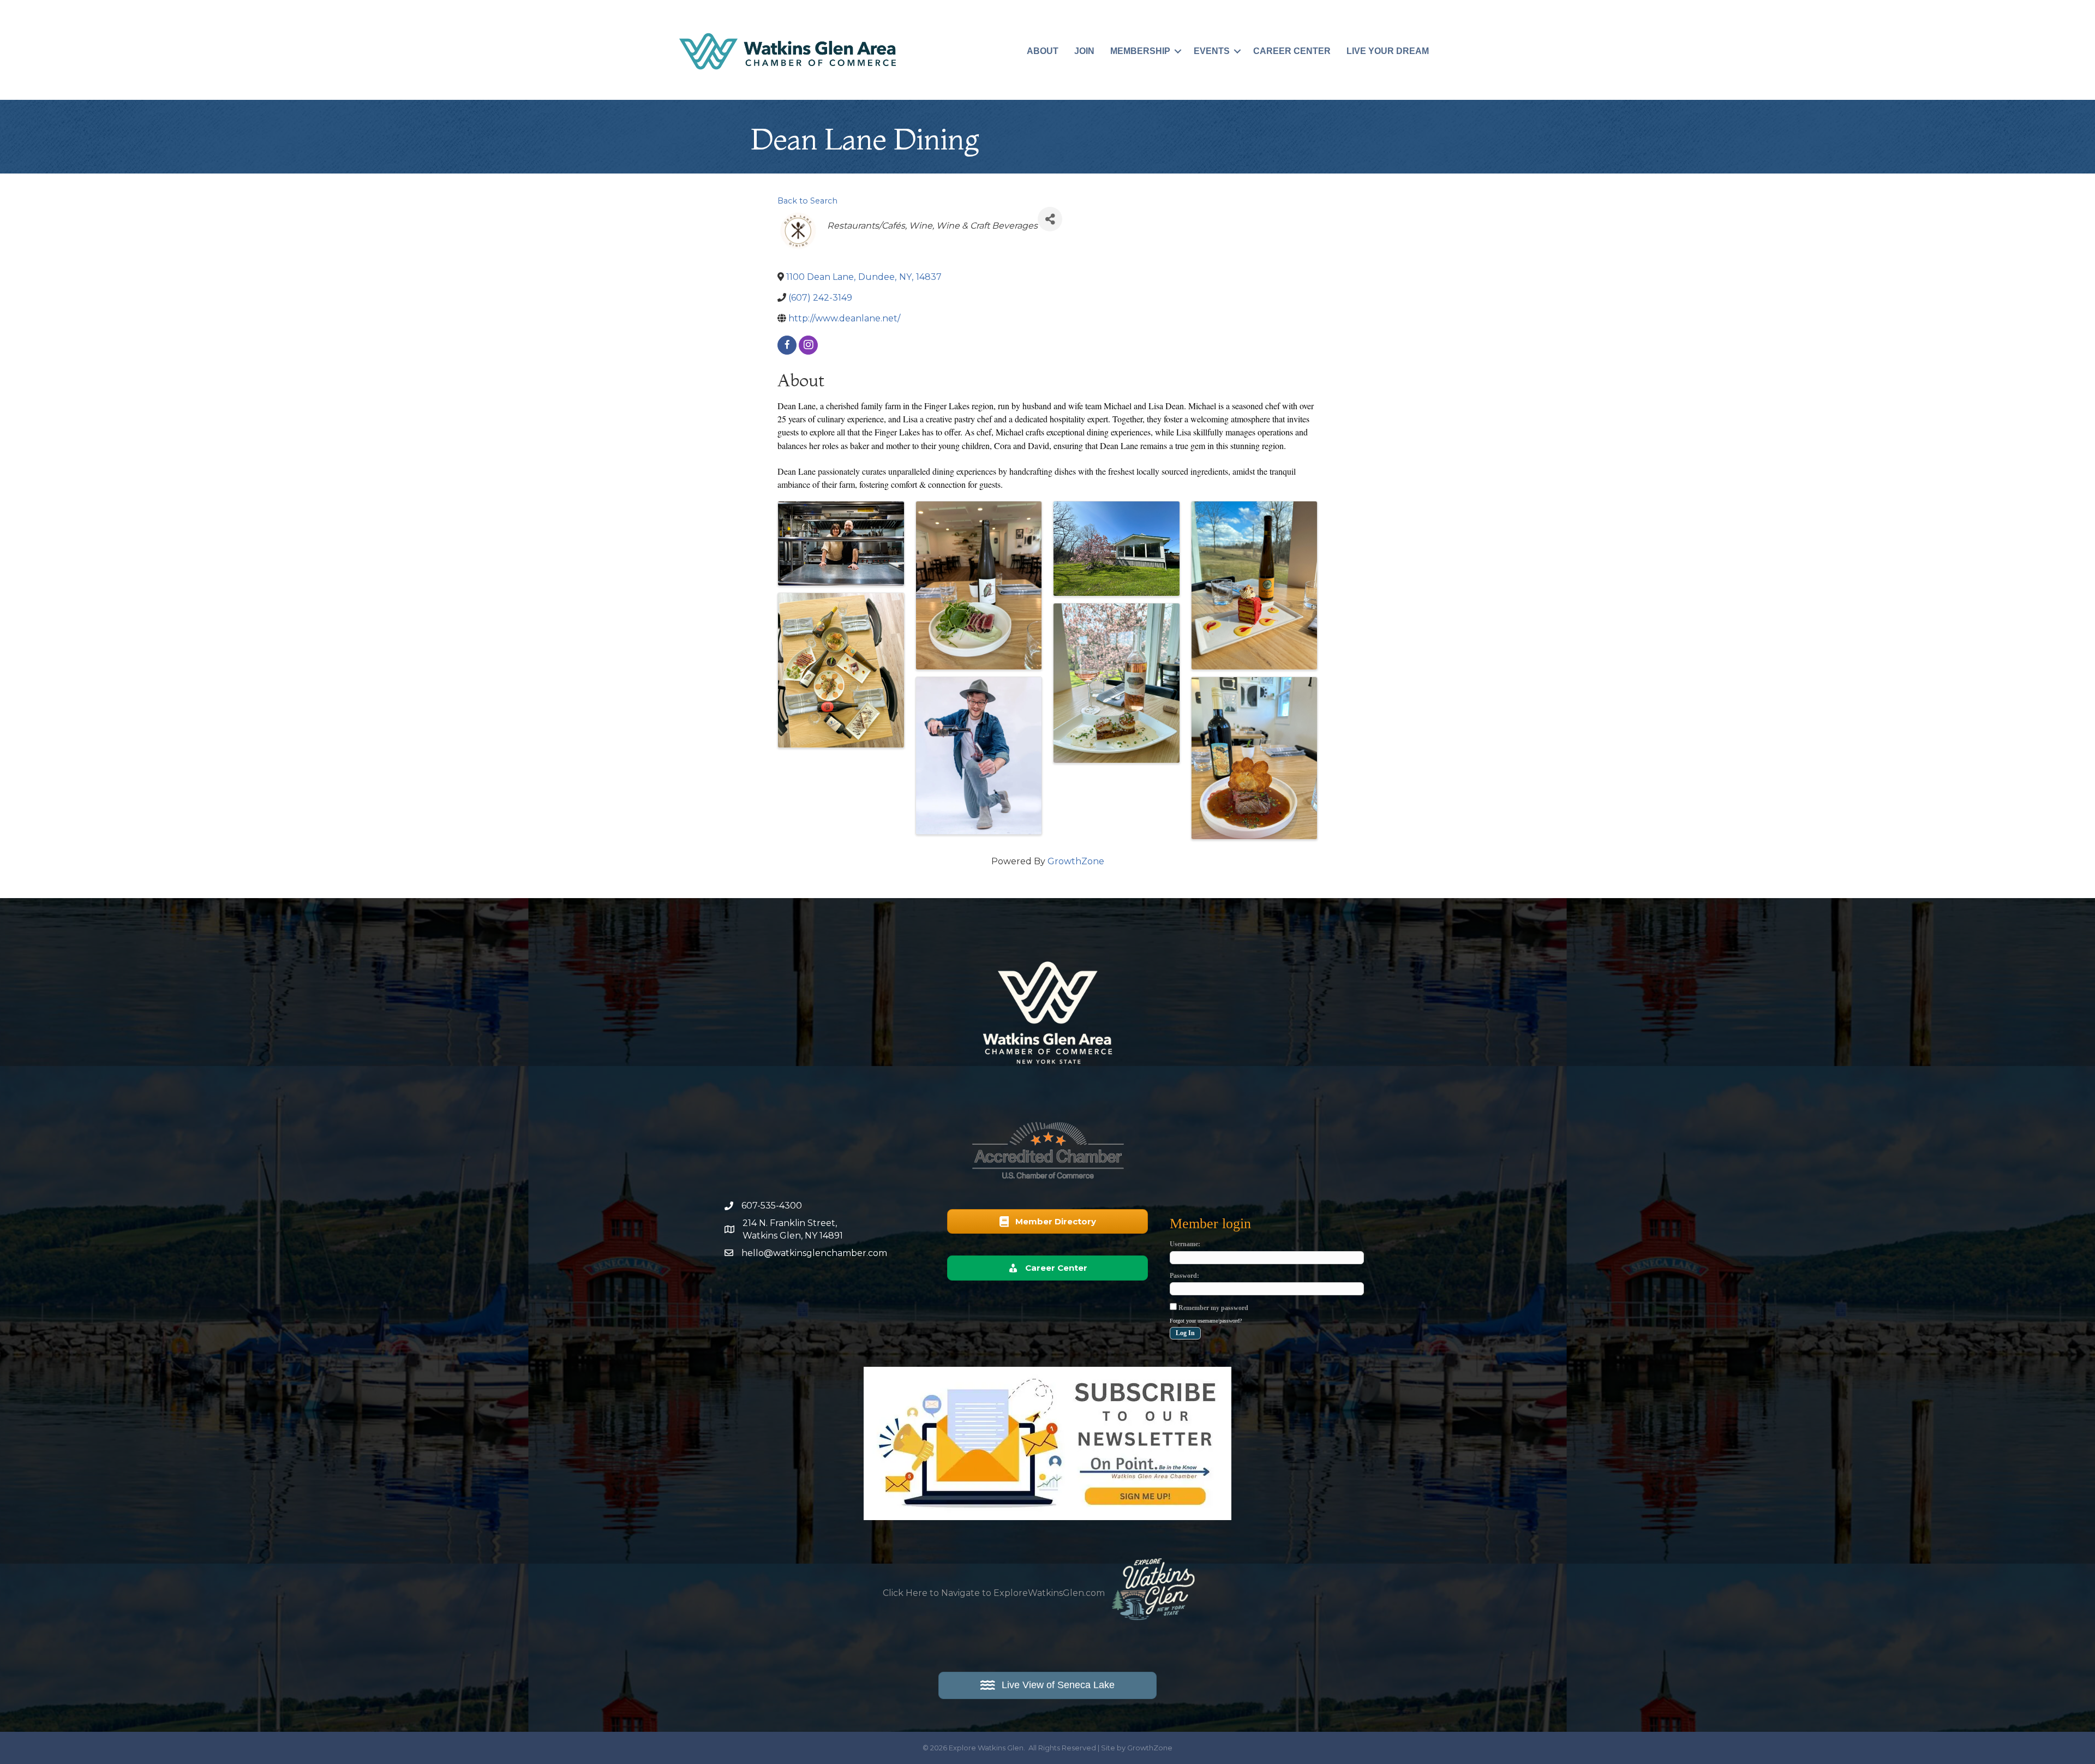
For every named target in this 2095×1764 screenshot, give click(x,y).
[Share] (1050, 219)
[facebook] (787, 345)
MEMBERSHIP (1140, 51)
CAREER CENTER (1292, 51)
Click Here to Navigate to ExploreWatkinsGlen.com (994, 1593)
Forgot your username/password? (1206, 1321)
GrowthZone (1076, 861)
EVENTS (1212, 51)
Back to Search (807, 201)
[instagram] (808, 345)
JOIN (1084, 51)
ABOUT (1043, 51)
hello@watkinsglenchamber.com (814, 1253)
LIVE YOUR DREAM (1388, 51)
